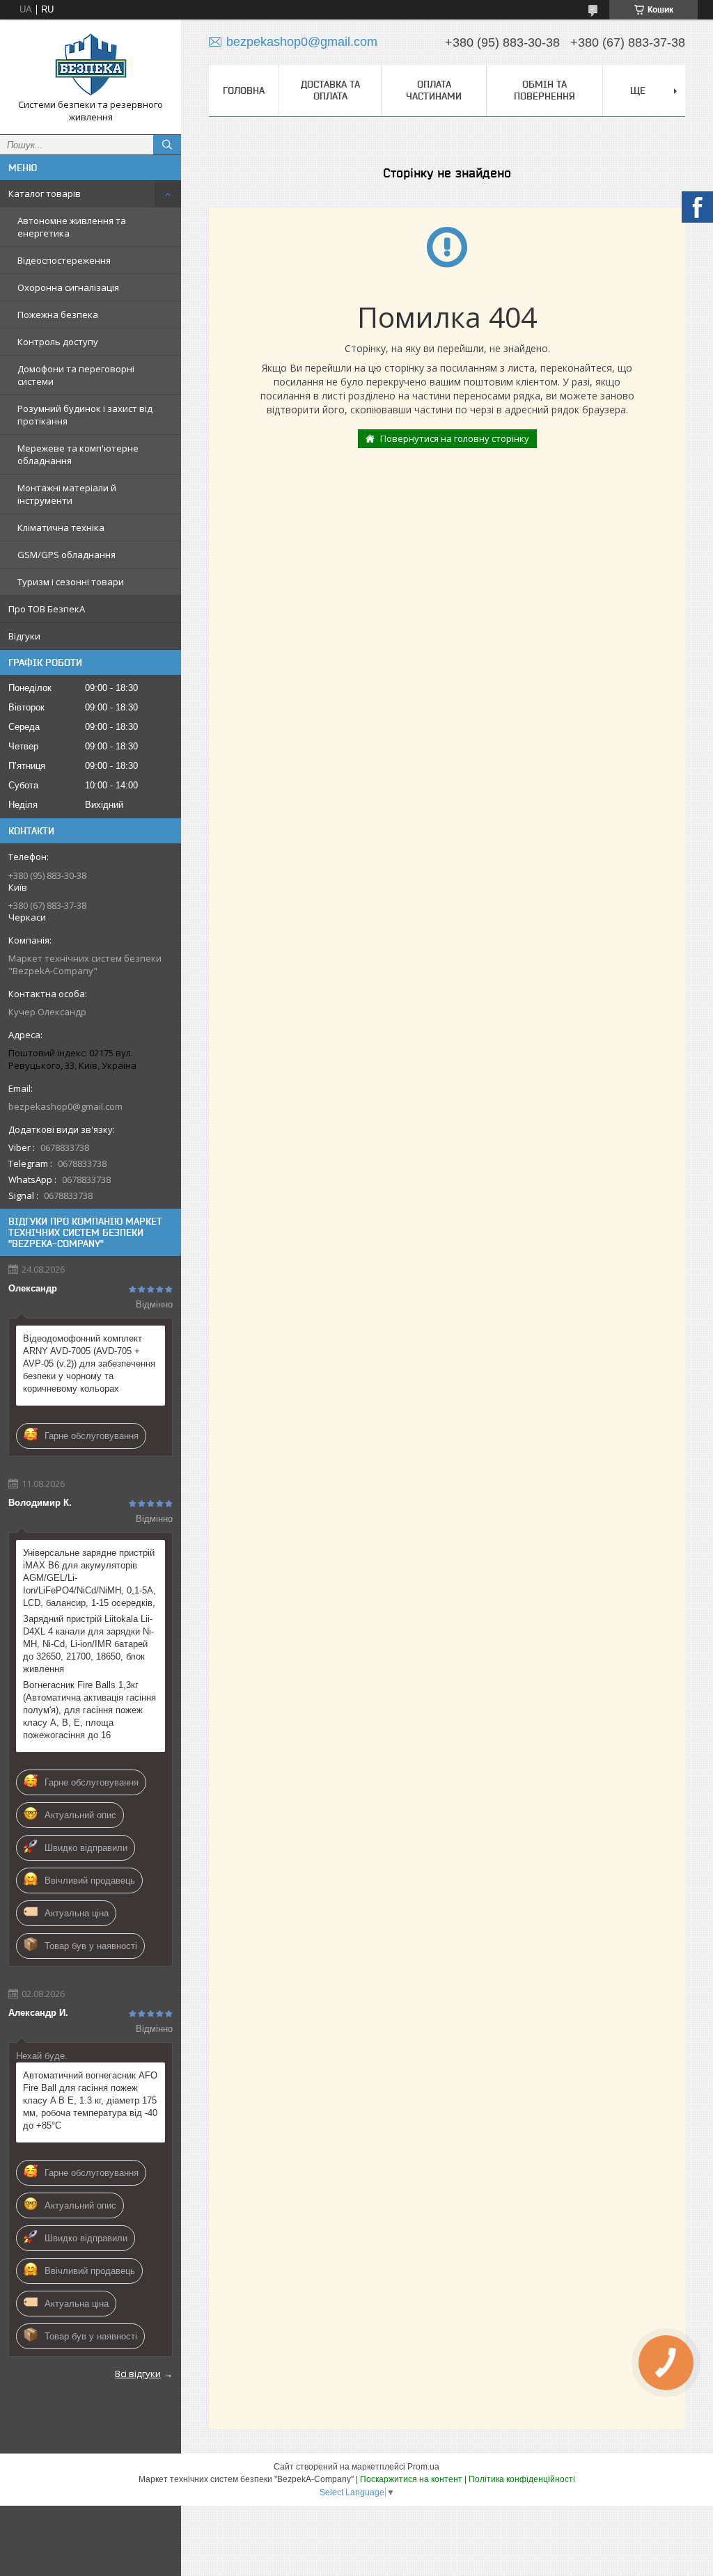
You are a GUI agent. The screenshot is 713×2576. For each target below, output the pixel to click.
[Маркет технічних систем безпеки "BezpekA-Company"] (91, 64)
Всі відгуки (138, 2374)
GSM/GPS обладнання (66, 555)
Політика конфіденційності (522, 2479)
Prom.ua (423, 2467)
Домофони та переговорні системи (76, 375)
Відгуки (24, 636)
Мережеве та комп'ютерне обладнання (78, 454)
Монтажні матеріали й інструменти (67, 494)
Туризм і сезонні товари (71, 582)
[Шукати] (167, 145)
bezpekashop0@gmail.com (65, 1106)
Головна (244, 90)
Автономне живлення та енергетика (72, 227)
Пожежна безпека (58, 315)
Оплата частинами (434, 90)
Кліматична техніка (61, 527)
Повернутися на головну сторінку (455, 438)
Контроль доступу (58, 342)
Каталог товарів (45, 193)
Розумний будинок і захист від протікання (85, 415)
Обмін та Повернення (544, 90)
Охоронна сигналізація (68, 287)
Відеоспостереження (64, 260)
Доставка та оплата (330, 90)
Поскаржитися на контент (411, 2479)
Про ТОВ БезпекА (47, 609)
